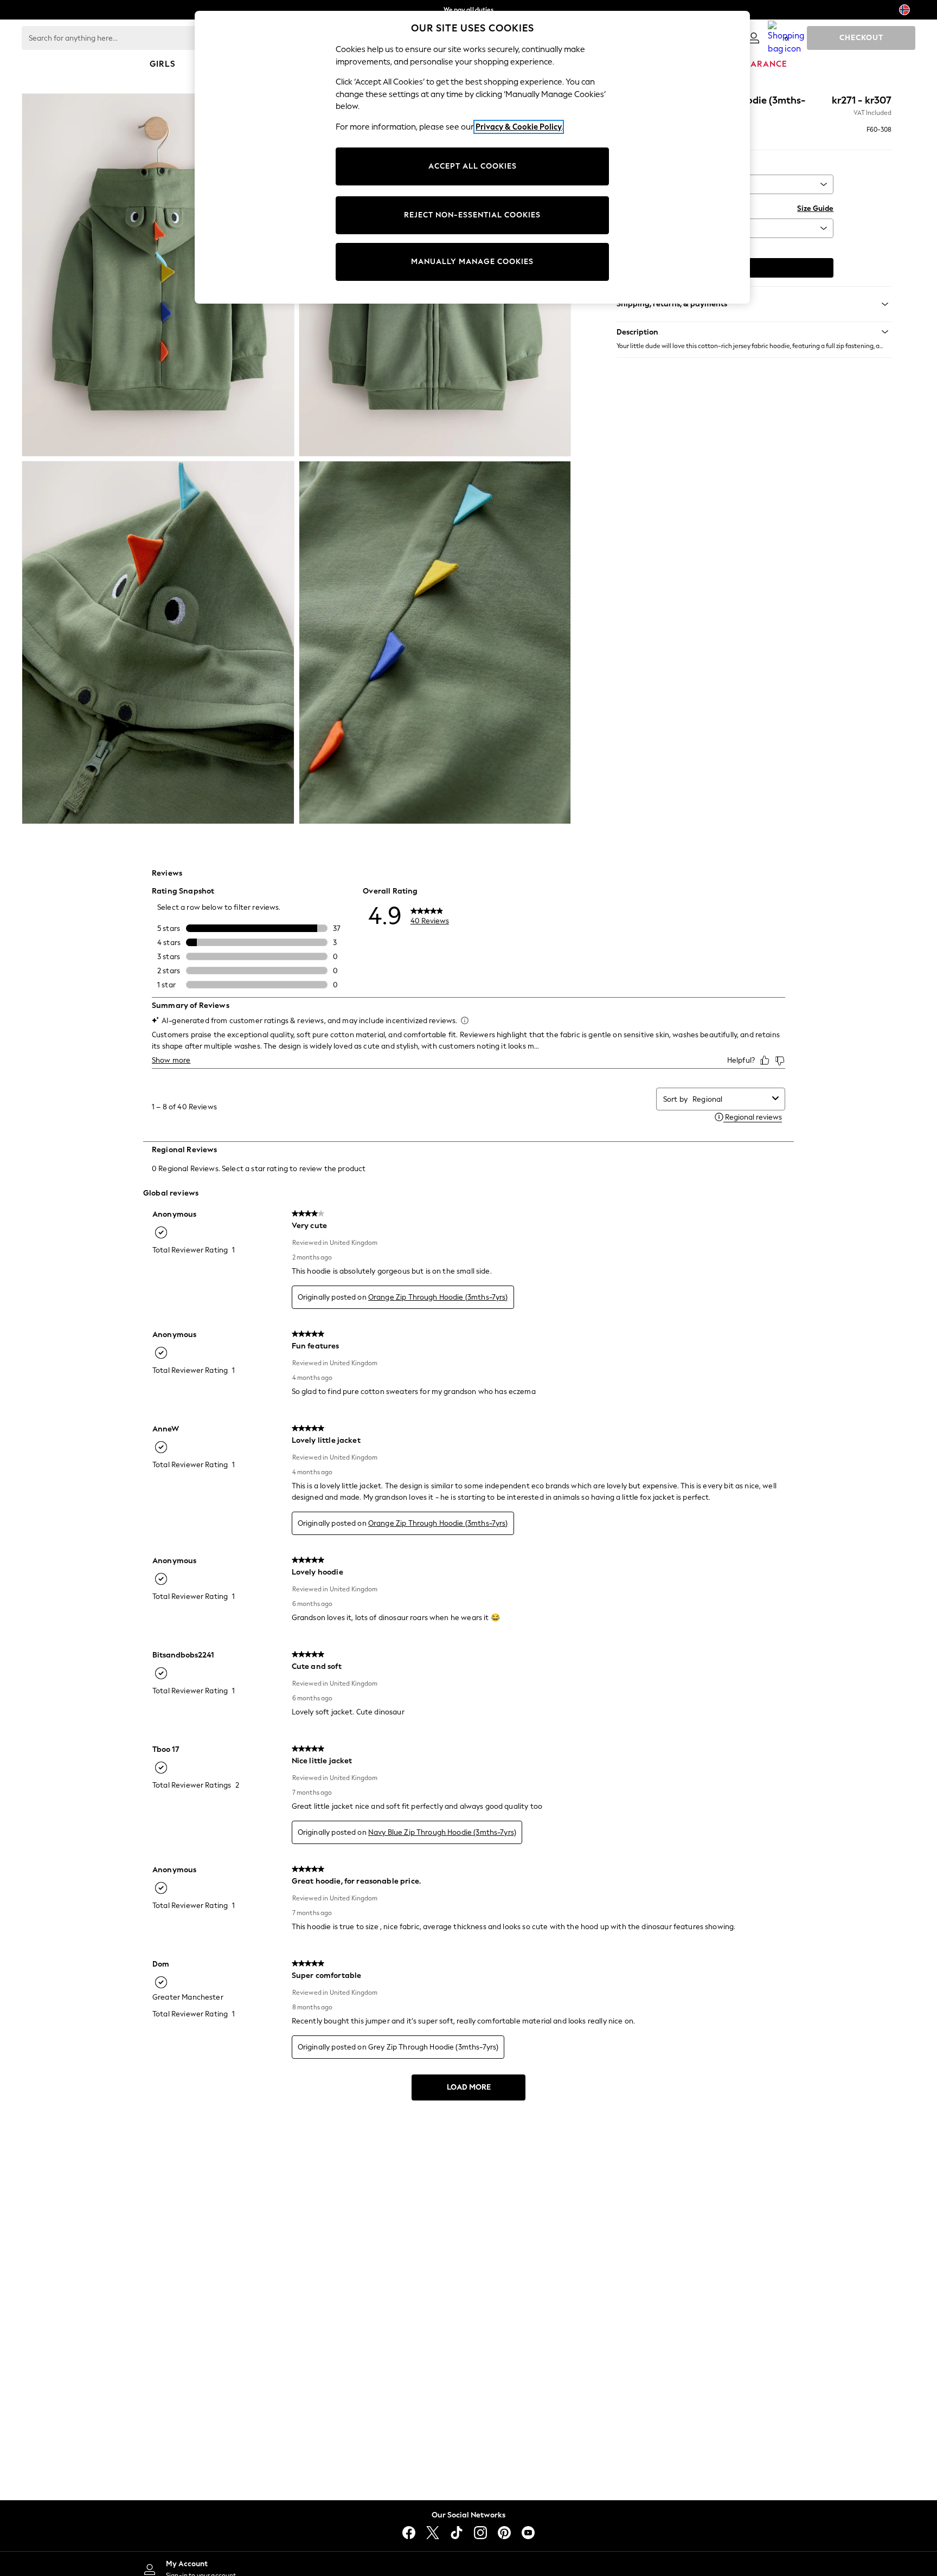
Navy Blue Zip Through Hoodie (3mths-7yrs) (442, 1832)
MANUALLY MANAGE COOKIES (472, 262)
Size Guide (815, 208)
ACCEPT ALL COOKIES (473, 166)
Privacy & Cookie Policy (519, 127)
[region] (472, 157)
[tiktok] (457, 2533)
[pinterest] (504, 2533)
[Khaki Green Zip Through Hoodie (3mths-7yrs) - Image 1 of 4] (158, 275)
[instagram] (480, 2533)
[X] (433, 2533)
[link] (754, 38)
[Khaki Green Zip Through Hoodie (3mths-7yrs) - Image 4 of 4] (435, 643)
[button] (754, 332)
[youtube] (528, 2533)
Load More (469, 2087)
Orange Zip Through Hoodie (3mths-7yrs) (438, 1297)
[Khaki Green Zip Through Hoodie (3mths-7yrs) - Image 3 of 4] (158, 643)
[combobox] (730, 1099)
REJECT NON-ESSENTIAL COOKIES (472, 215)
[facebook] (409, 2533)
